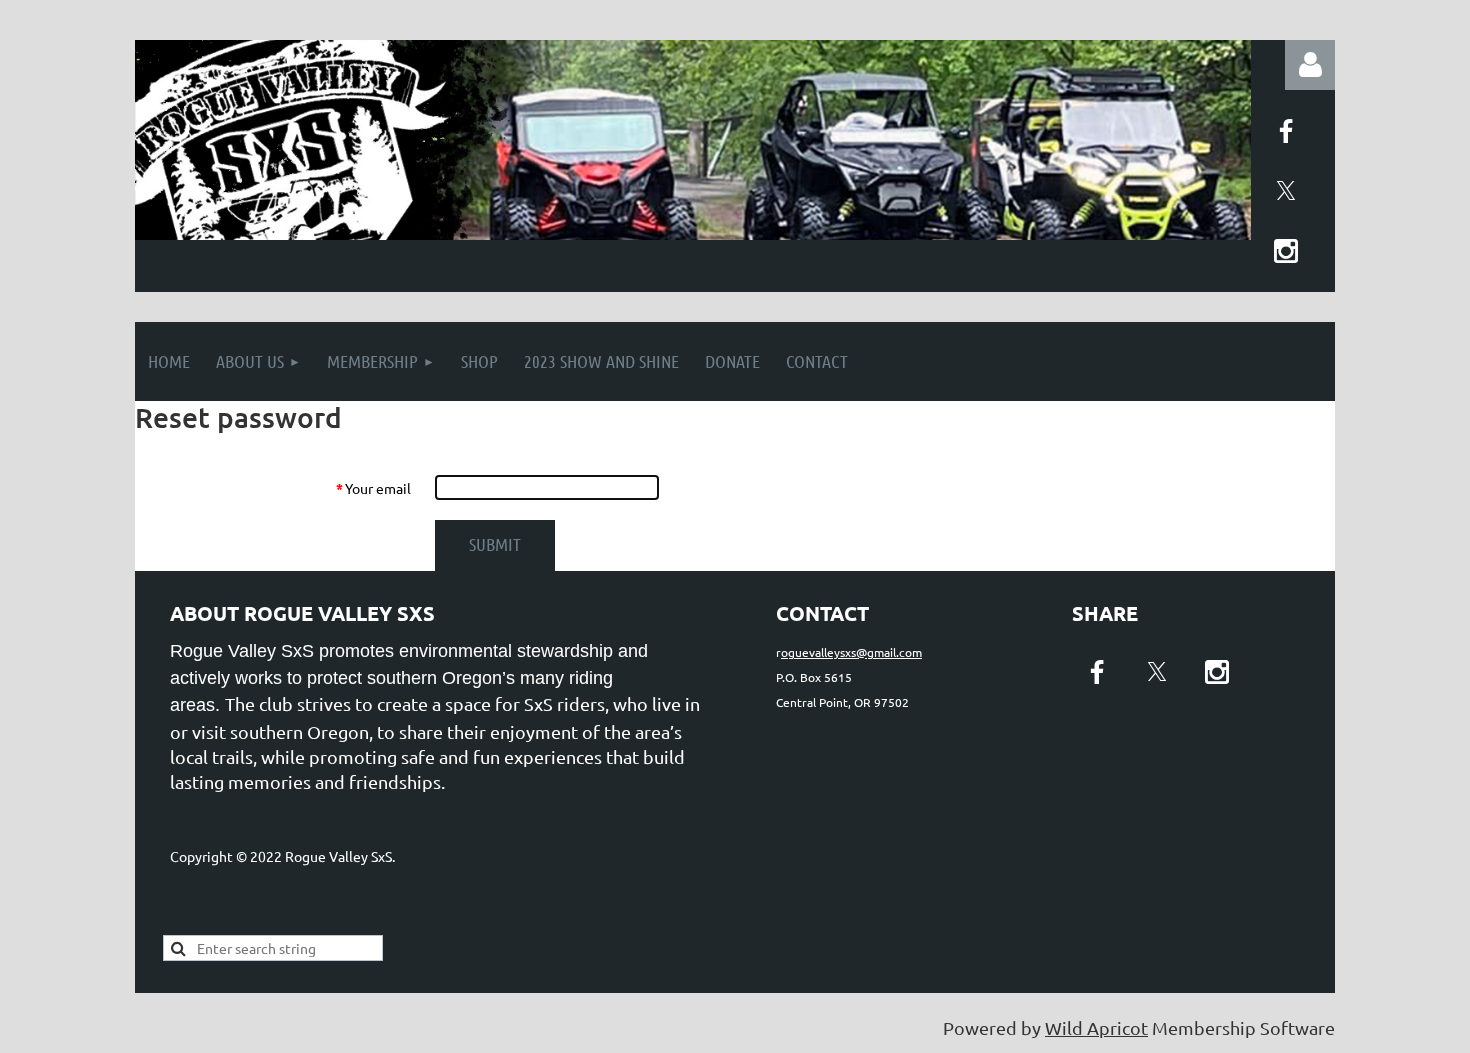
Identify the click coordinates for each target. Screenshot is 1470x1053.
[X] (1286, 191)
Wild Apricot (1096, 1027)
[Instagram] (1286, 251)
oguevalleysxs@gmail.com (851, 652)
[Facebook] (1286, 131)
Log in (1310, 65)
